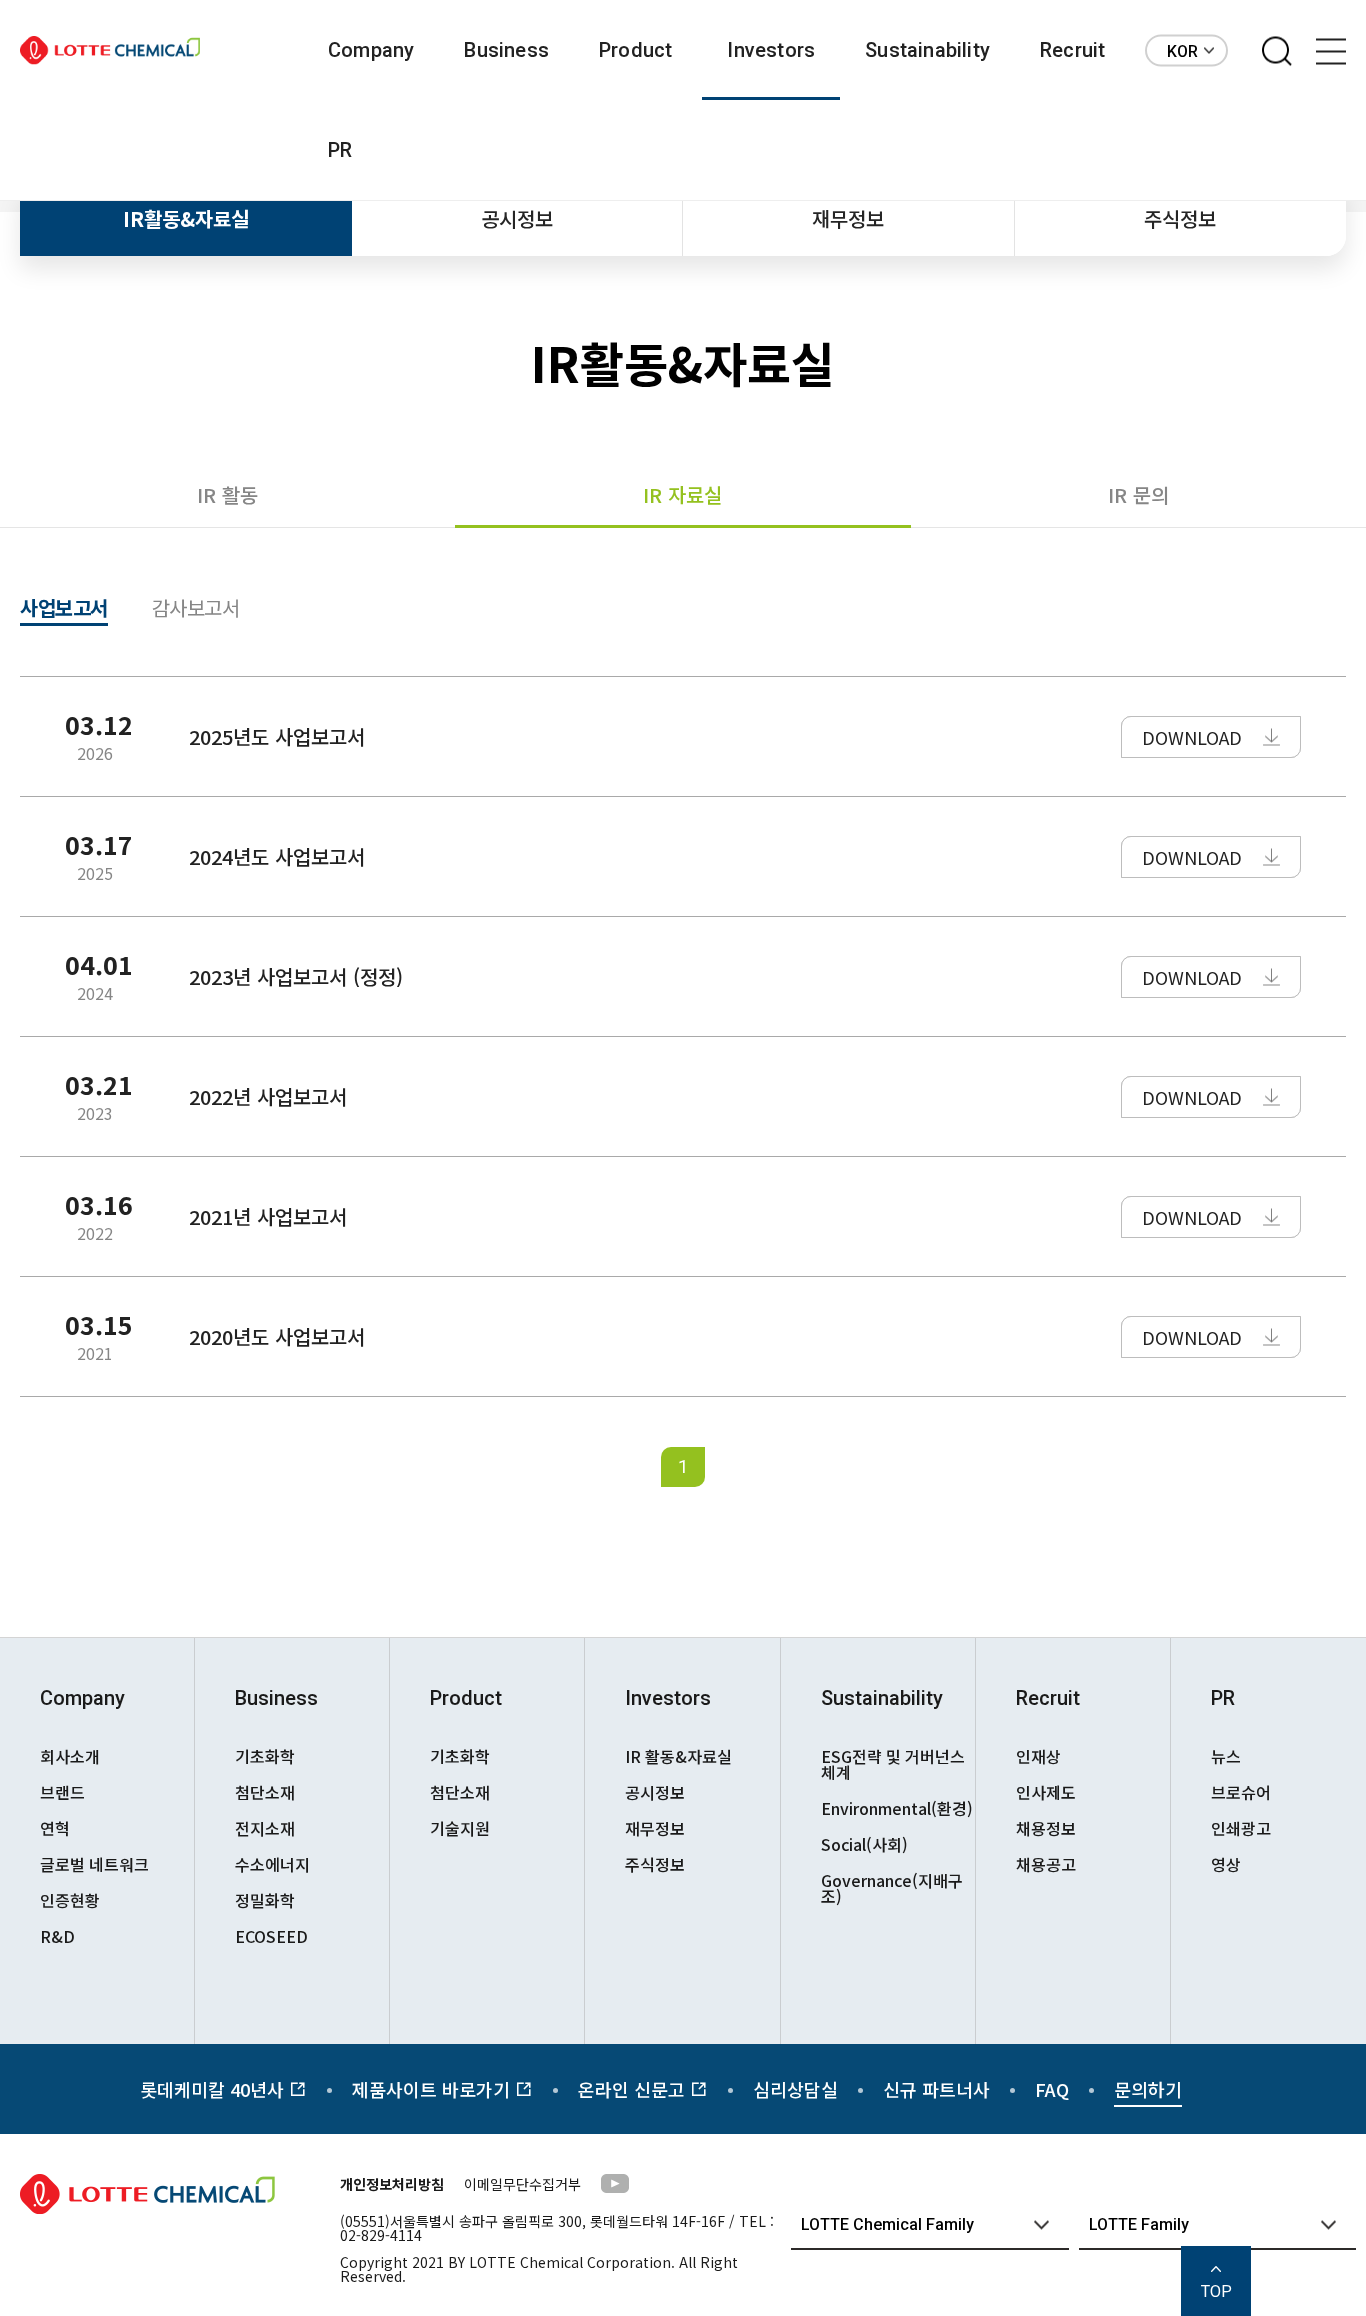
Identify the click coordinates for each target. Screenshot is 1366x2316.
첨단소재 (265, 1792)
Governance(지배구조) (892, 1888)
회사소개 (70, 1756)
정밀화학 (265, 1900)
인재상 (1038, 1756)
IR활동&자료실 (186, 218)
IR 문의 (1138, 494)
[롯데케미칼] (110, 50)
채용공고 (1046, 1864)
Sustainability (927, 50)
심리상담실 (795, 2089)
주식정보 (1180, 218)
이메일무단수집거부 (522, 2184)
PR (340, 150)
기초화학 (265, 1756)
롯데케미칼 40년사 (214, 2089)
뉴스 (1226, 1756)
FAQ (1052, 2089)
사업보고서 (64, 610)
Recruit (1072, 50)
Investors (771, 50)
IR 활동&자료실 (678, 1756)
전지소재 (265, 1828)
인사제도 (1046, 1792)
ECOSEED (271, 1936)
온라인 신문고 (634, 2089)
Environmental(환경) (897, 1808)
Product (635, 50)
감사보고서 (196, 610)
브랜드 (62, 1792)
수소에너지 (272, 1864)
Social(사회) (864, 1844)
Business (506, 50)
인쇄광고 (1241, 1828)
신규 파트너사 (936, 2089)
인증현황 (70, 1900)
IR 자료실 (682, 494)
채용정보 (1046, 1828)
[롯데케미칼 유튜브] (615, 2187)
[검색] (1277, 52)
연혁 (55, 1828)
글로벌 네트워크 (94, 1864)
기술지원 (460, 1828)
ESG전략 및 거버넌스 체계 (893, 1764)
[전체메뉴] (1331, 52)
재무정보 (848, 218)
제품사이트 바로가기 (433, 2089)
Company (371, 50)
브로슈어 (1241, 1792)
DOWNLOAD (1192, 737)
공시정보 (517, 218)
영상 (1226, 1864)
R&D (57, 1936)
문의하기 (1148, 2089)
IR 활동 (227, 494)
